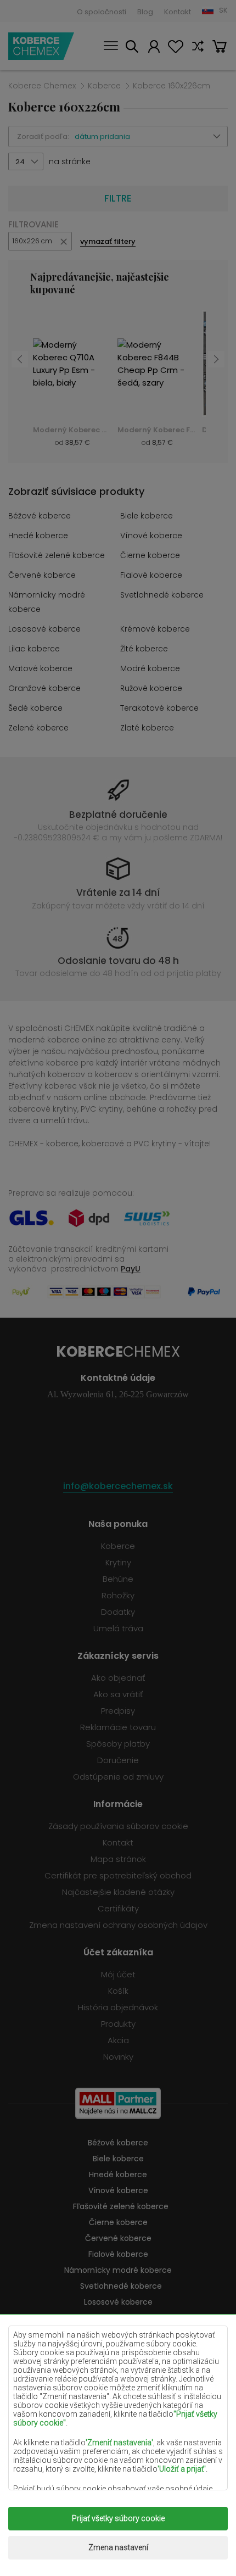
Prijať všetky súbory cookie (118, 2518)
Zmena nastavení (118, 2547)
